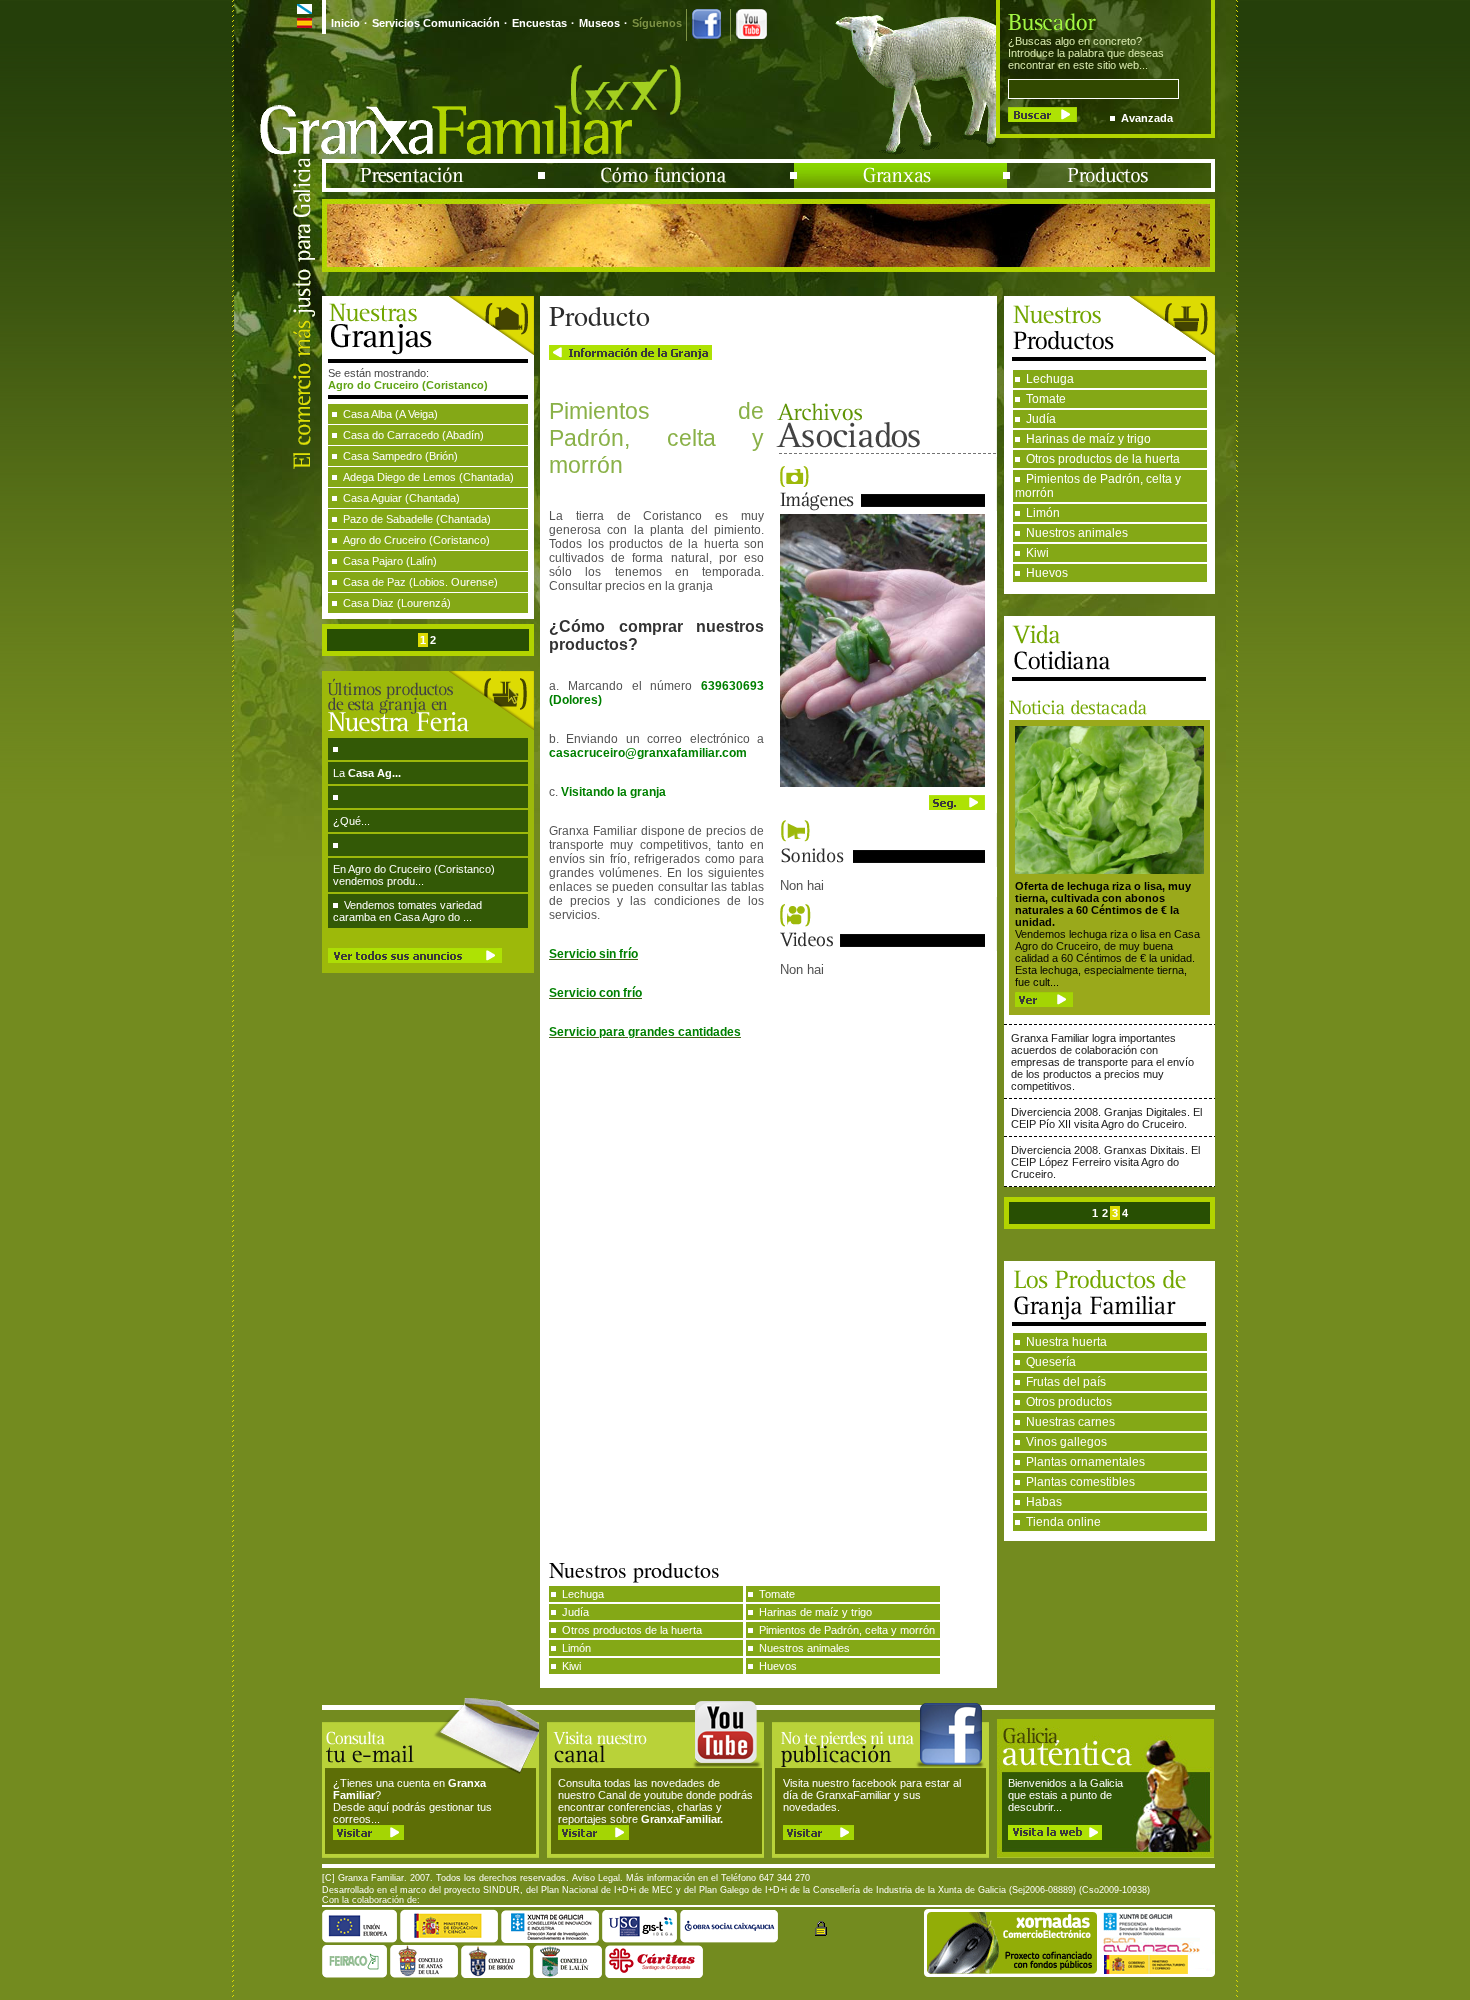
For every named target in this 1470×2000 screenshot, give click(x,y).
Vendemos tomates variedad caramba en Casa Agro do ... (407, 911)
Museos (599, 23)
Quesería (1051, 1362)
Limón (1043, 513)
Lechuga (1050, 379)
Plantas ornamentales (1085, 1462)
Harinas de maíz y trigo (1088, 439)
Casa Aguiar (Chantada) (401, 498)
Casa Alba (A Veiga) (390, 414)
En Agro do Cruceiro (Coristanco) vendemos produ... (414, 875)
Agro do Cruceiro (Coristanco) (416, 540)
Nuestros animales (1077, 533)
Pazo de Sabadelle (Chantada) (417, 519)
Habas (1044, 1502)
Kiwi (1037, 553)
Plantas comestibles (1080, 1482)
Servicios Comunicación (436, 23)
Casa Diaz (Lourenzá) (397, 603)
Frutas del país (1066, 1382)
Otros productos (1069, 1402)
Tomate (1046, 399)
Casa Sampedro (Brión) (400, 456)
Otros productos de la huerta (1103, 459)
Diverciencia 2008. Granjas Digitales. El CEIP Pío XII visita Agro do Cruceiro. (1106, 1118)
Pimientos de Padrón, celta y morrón (1098, 486)
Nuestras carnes (1070, 1422)
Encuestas (539, 23)
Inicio (345, 23)
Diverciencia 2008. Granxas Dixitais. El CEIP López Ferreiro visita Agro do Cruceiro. (1105, 1162)
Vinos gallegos (1066, 1442)
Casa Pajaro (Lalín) (390, 561)
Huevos (1047, 573)
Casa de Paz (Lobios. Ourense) (420, 582)
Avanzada (1147, 118)
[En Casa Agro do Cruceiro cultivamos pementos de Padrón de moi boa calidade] (882, 783)
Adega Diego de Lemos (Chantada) (428, 477)
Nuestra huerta (1066, 1342)
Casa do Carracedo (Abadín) (413, 435)
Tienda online (1063, 1522)
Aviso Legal (596, 1878)
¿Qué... (351, 821)
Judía (1041, 419)
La (367, 773)
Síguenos (657, 23)
